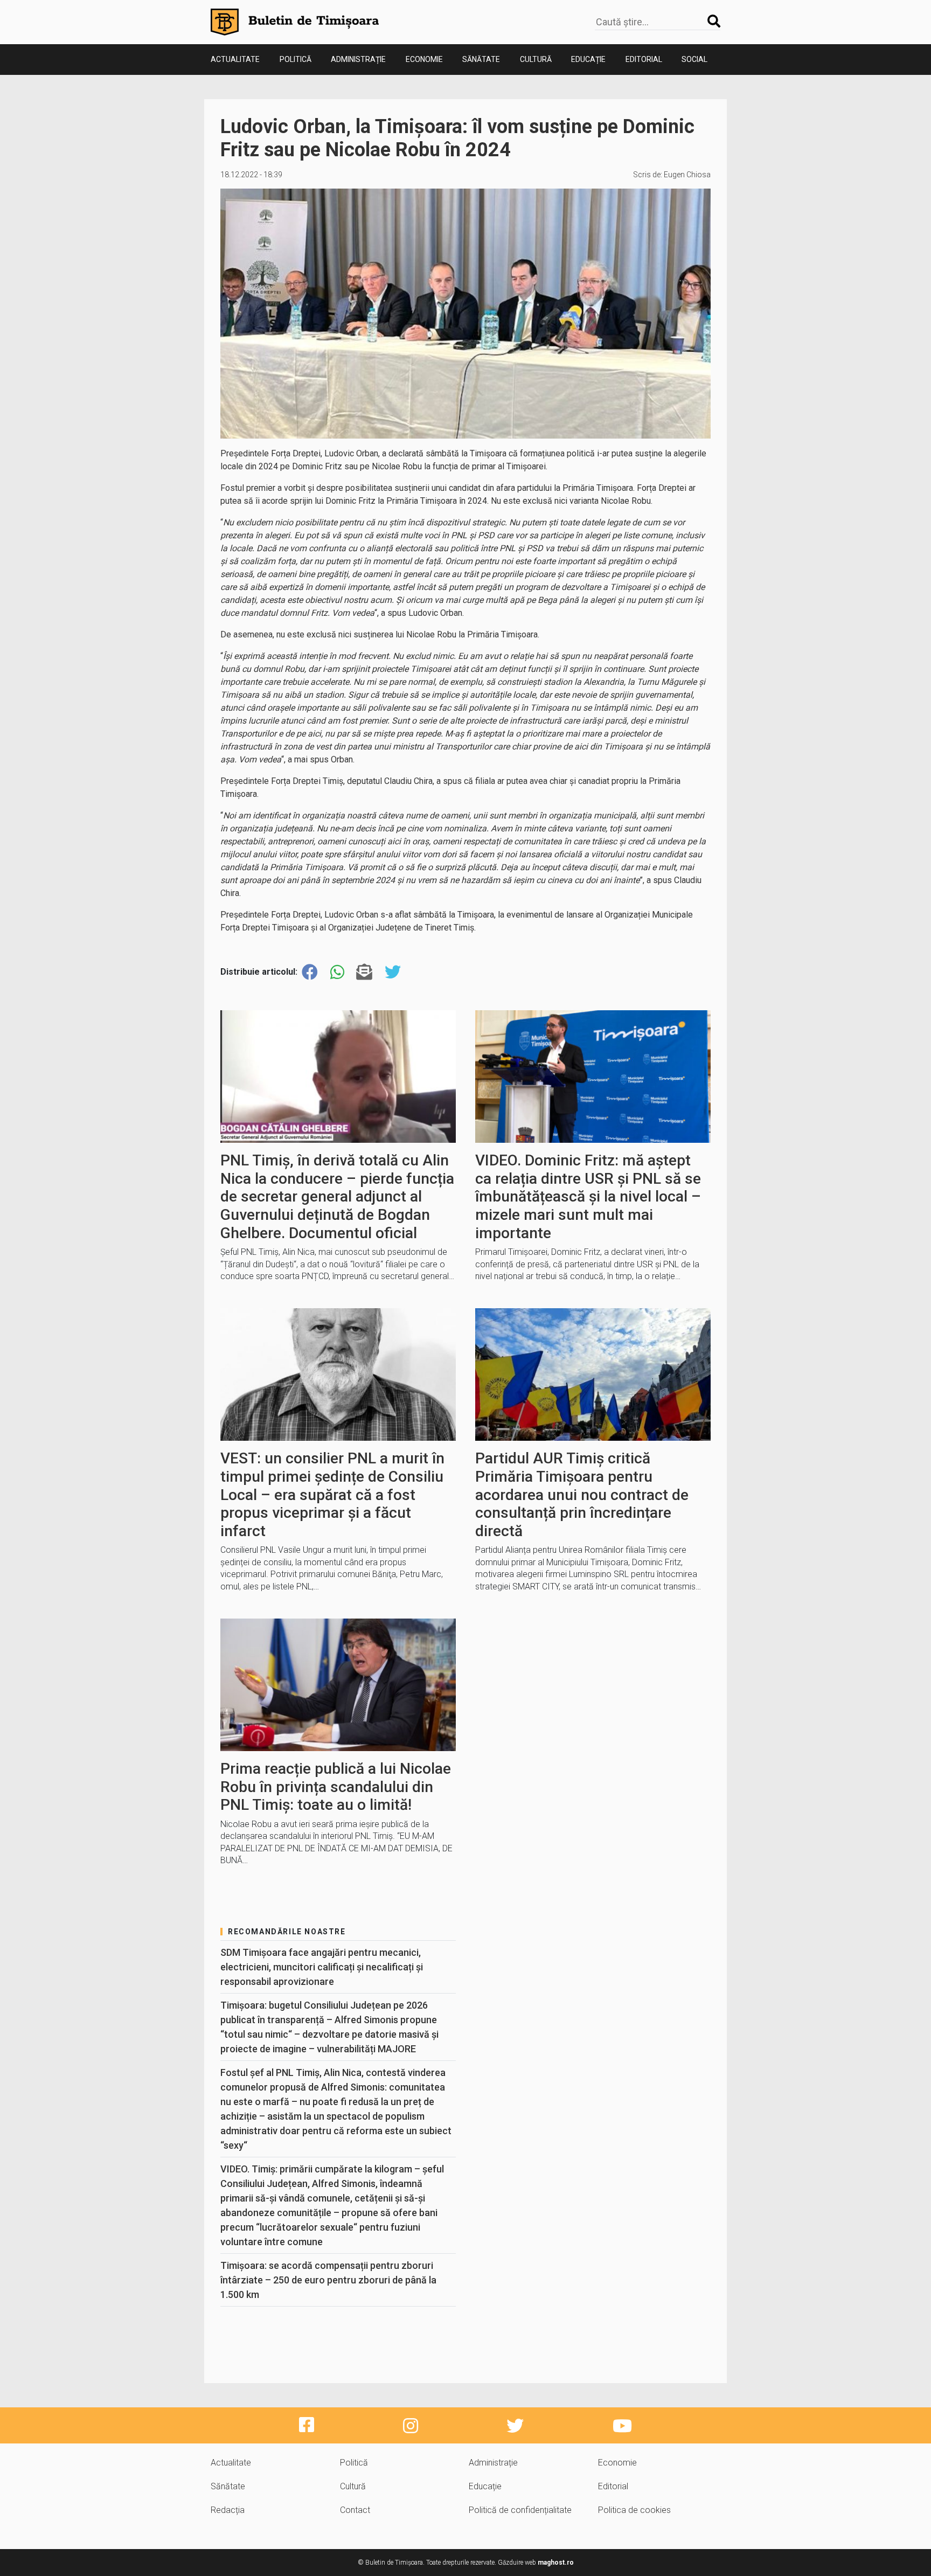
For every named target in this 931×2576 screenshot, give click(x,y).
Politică (296, 59)
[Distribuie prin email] (364, 972)
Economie (424, 59)
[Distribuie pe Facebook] (310, 972)
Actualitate (235, 59)
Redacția (228, 2510)
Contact (355, 2510)
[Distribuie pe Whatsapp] (337, 972)
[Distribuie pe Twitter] (393, 972)
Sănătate (481, 59)
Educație (588, 59)
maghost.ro (556, 2563)
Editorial (644, 59)
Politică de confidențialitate (520, 2510)
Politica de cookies (634, 2510)
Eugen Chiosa (687, 175)
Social (694, 59)
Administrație (358, 59)
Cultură (536, 59)
